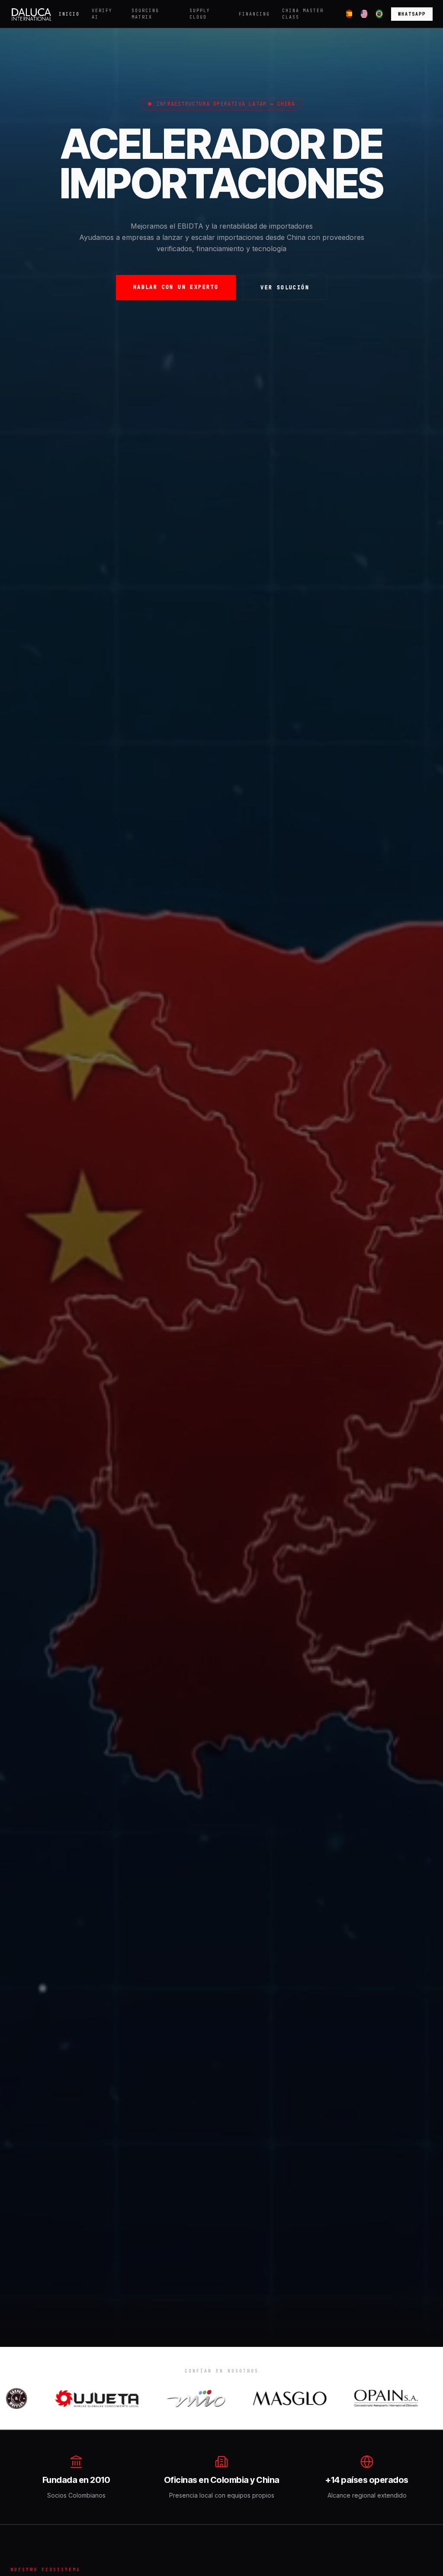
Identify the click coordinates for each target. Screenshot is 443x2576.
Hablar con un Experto (176, 287)
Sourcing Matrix (145, 14)
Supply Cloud (200, 14)
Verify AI (102, 14)
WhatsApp (412, 14)
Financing (254, 14)
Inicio (69, 14)
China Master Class (303, 14)
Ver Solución (285, 288)
